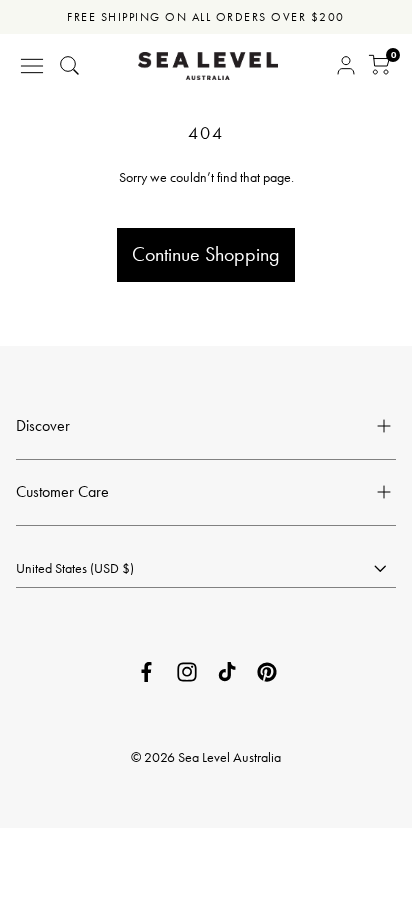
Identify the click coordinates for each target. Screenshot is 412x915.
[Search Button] (70, 66)
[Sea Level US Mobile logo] (208, 66)
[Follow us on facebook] (146, 672)
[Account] (346, 66)
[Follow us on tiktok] (227, 672)
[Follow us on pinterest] (267, 672)
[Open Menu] (32, 66)
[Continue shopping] (206, 202)
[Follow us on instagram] (187, 672)
